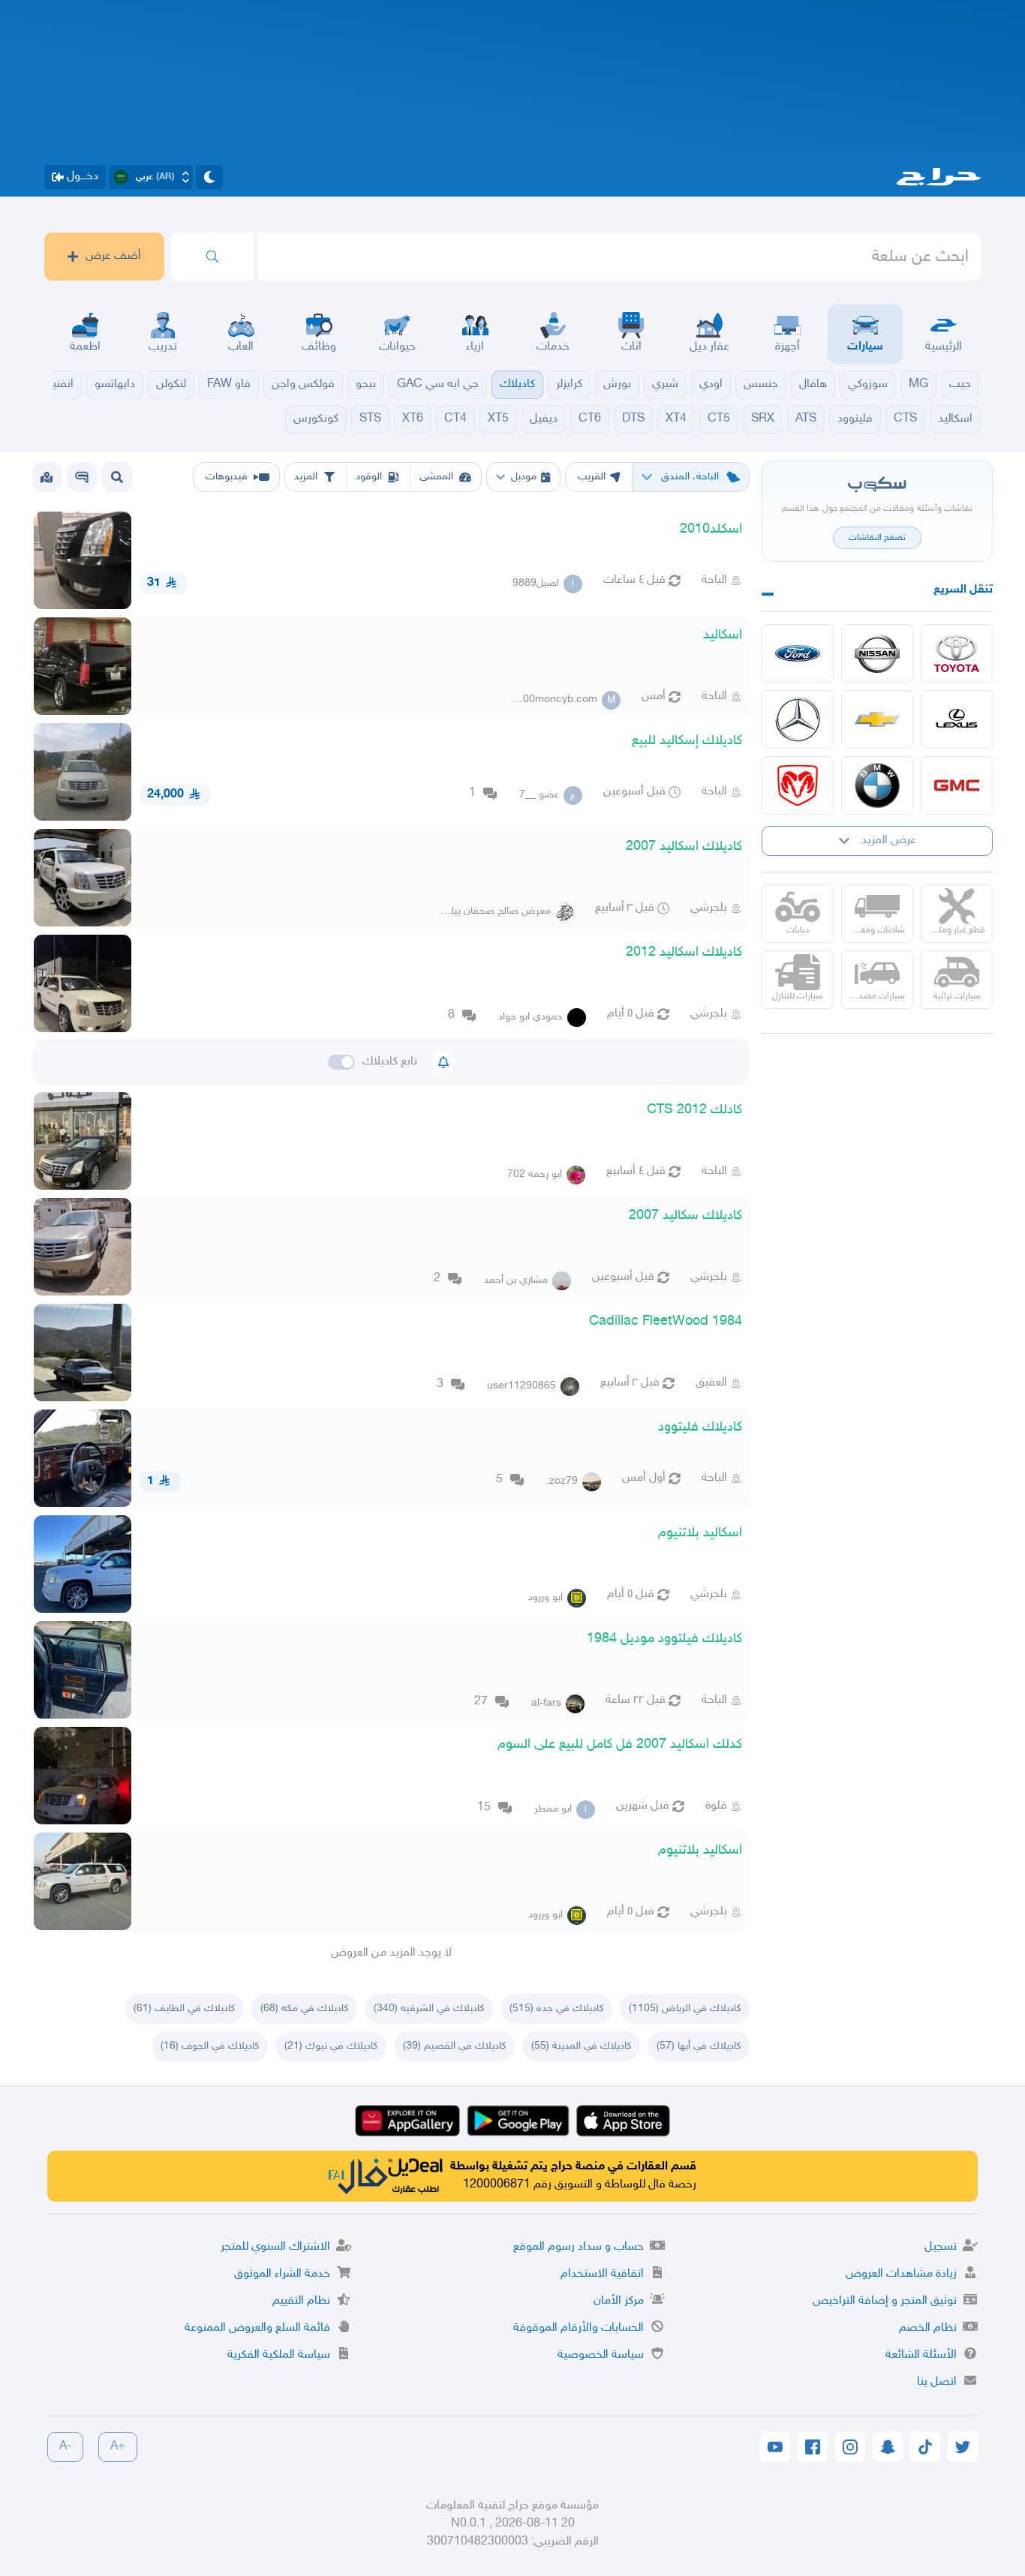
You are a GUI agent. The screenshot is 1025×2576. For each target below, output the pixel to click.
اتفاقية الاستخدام (602, 2274)
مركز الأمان (619, 2301)
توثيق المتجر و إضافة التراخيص (885, 2301)
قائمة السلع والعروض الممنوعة (257, 2328)
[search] (212, 257)
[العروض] (47, 477)
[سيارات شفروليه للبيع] (877, 719)
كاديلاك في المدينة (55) (581, 2046)
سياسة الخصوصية (601, 2355)
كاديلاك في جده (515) (556, 2009)
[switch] (341, 1062)
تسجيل (941, 2247)
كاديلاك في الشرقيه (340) (429, 2009)
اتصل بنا (937, 2382)
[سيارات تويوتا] (957, 653)
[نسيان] (877, 653)
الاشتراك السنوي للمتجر (275, 2247)
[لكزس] (957, 719)
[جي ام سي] (957, 785)
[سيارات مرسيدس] (798, 719)
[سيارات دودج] (798, 785)
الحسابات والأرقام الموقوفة (579, 2328)
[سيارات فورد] (798, 653)
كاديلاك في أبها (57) (699, 2046)
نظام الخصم (928, 2328)
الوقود (369, 477)
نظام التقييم (301, 2301)
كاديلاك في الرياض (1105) (685, 2009)
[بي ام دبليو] (877, 785)
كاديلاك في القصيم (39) (454, 2046)
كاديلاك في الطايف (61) (184, 2009)
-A (65, 2447)
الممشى (436, 477)
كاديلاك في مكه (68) (304, 2009)
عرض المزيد (889, 841)
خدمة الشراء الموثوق (282, 2274)
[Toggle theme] (209, 177)
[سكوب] (82, 477)
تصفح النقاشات (877, 538)
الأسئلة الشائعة (921, 2355)
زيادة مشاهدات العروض (901, 2274)
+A (118, 2447)
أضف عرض (113, 256)
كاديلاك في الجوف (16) (210, 2046)
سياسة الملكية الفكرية (279, 2355)
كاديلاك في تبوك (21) (331, 2046)
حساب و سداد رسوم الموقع (579, 2247)
